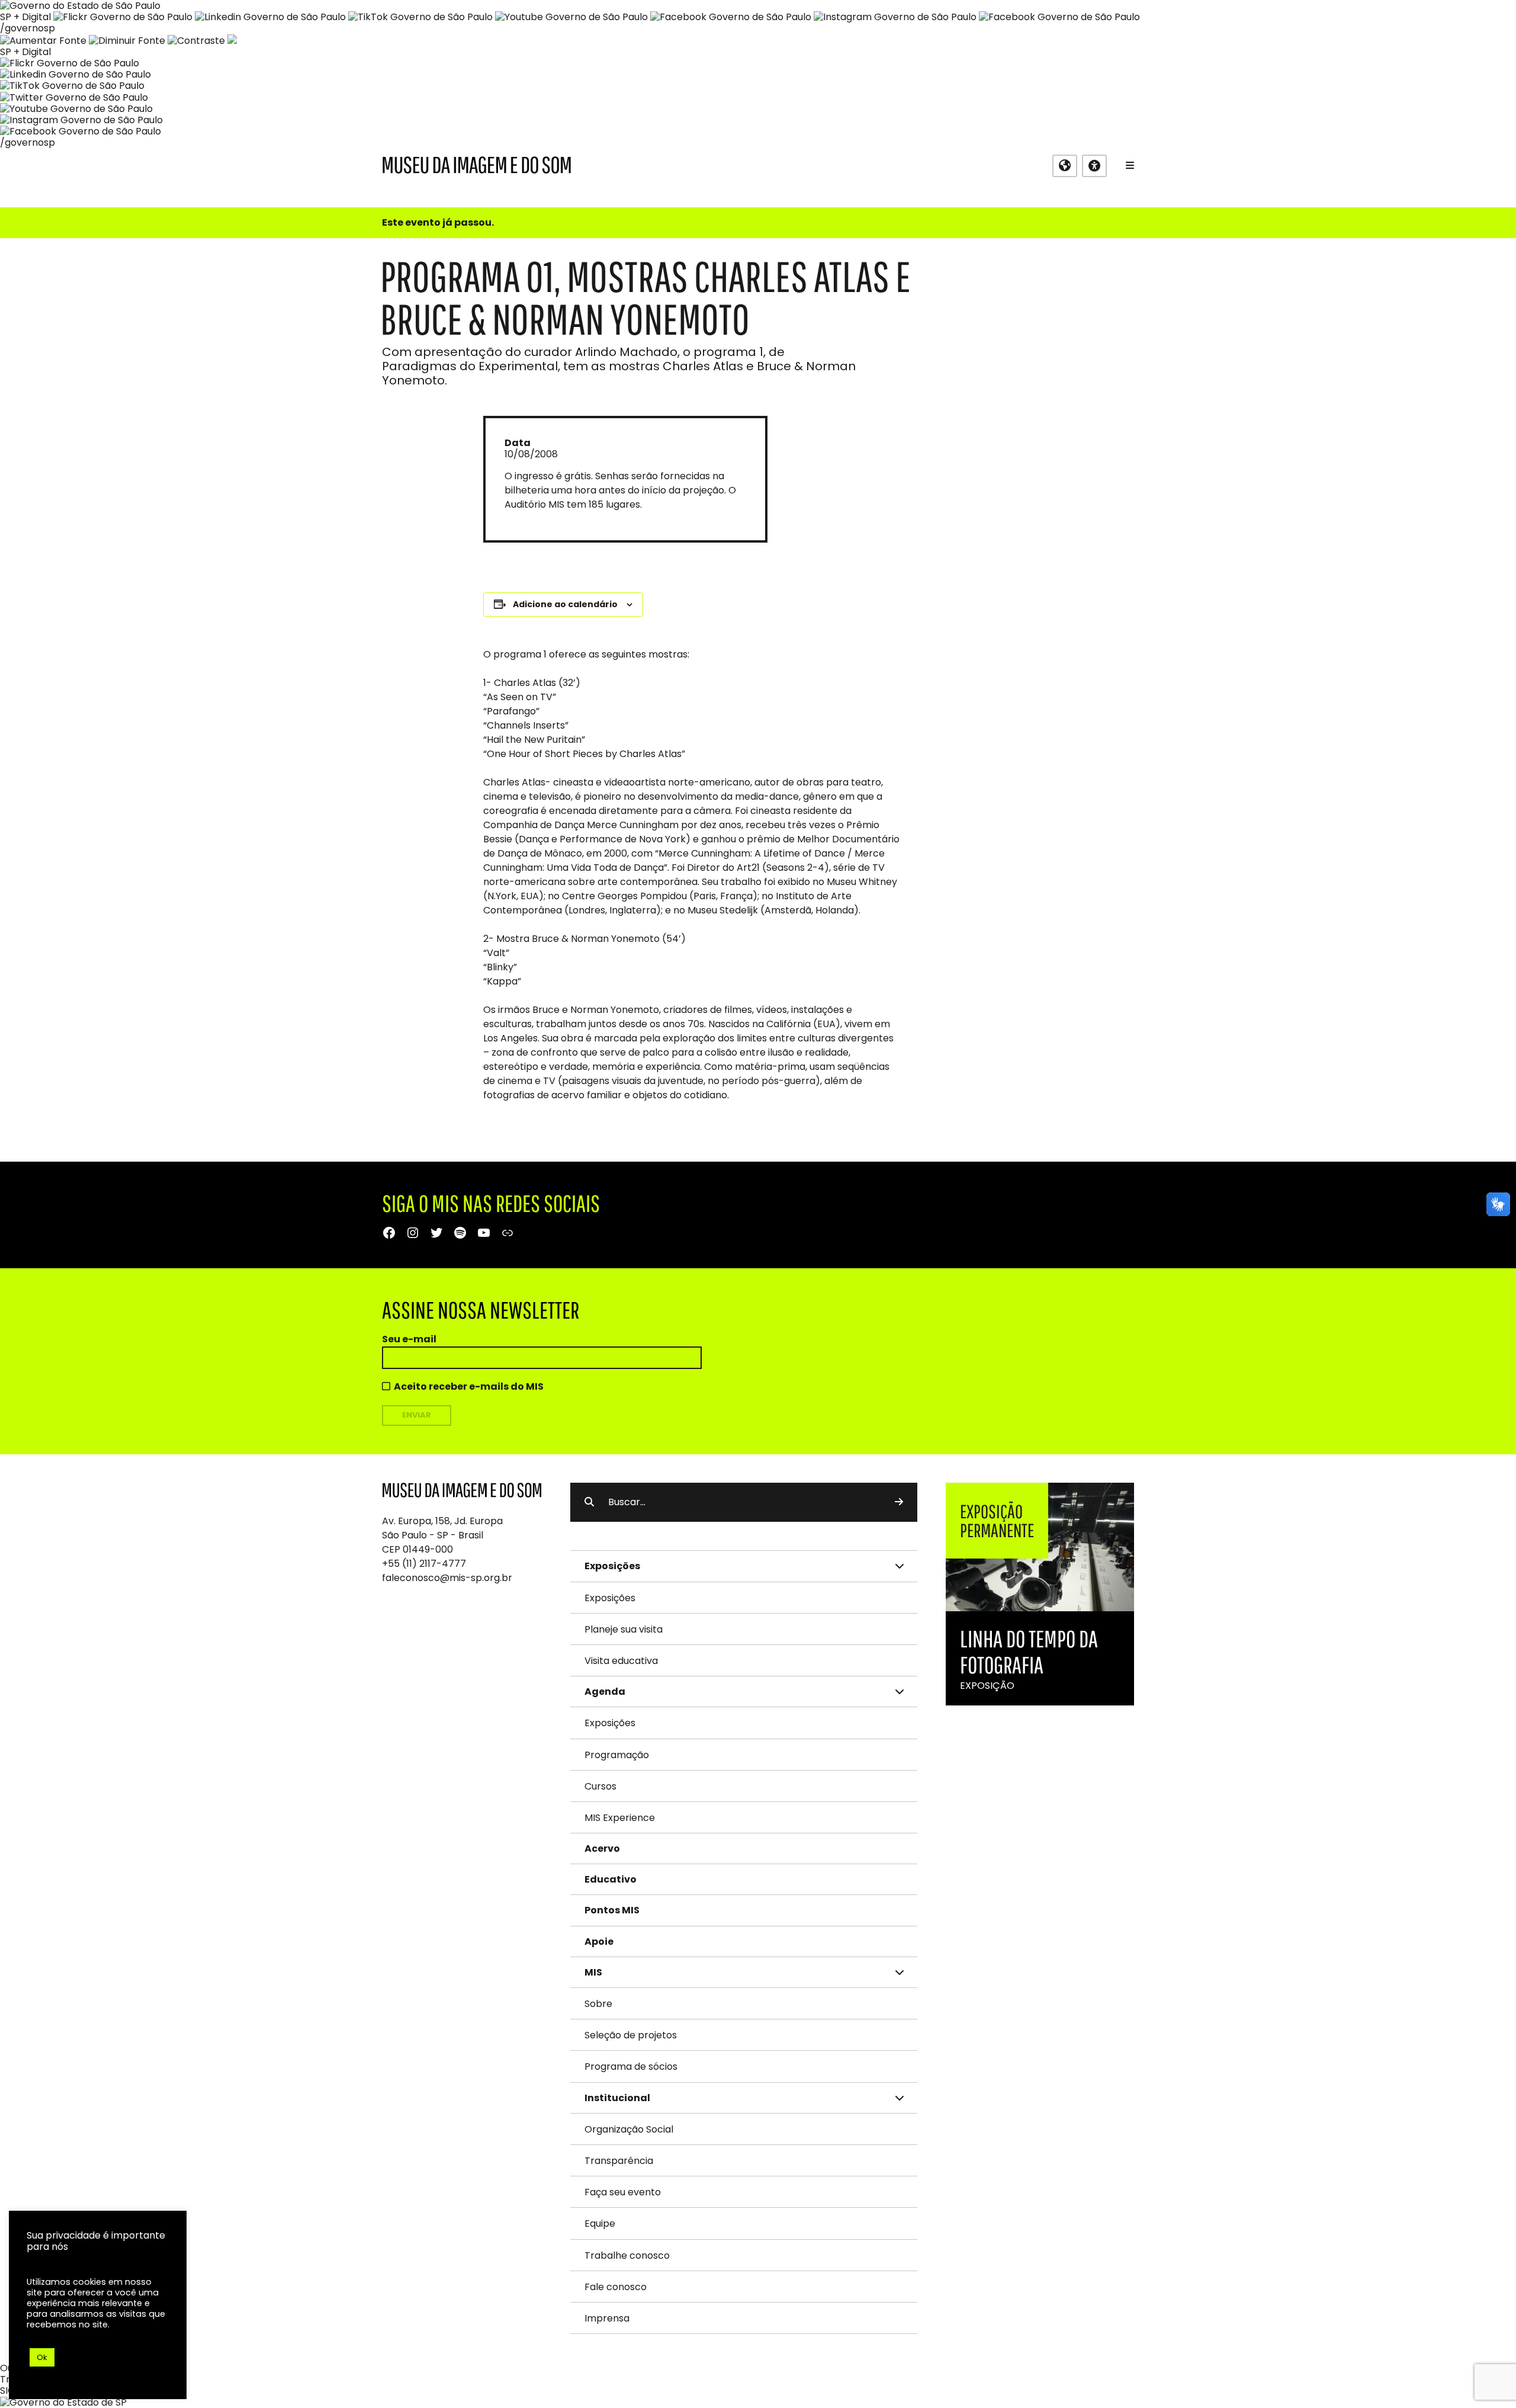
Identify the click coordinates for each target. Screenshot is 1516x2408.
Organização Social (629, 2129)
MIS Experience (620, 1818)
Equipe (600, 2223)
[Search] (899, 1502)
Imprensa (607, 2318)
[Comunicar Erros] (232, 41)
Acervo (602, 1849)
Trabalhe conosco (627, 2255)
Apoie (599, 1942)
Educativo (611, 1879)
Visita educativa (621, 1661)
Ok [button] (42, 2357)
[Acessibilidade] (1094, 166)
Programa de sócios (631, 2066)
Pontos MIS (612, 1910)
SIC (7, 2391)
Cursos (600, 1786)
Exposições (610, 1598)
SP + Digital (25, 17)
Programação (617, 1755)
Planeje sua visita (624, 1629)
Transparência (619, 2161)
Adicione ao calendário (565, 604)
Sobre (598, 2004)
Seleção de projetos (631, 2035)
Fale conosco (616, 2287)
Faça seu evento (623, 2192)
